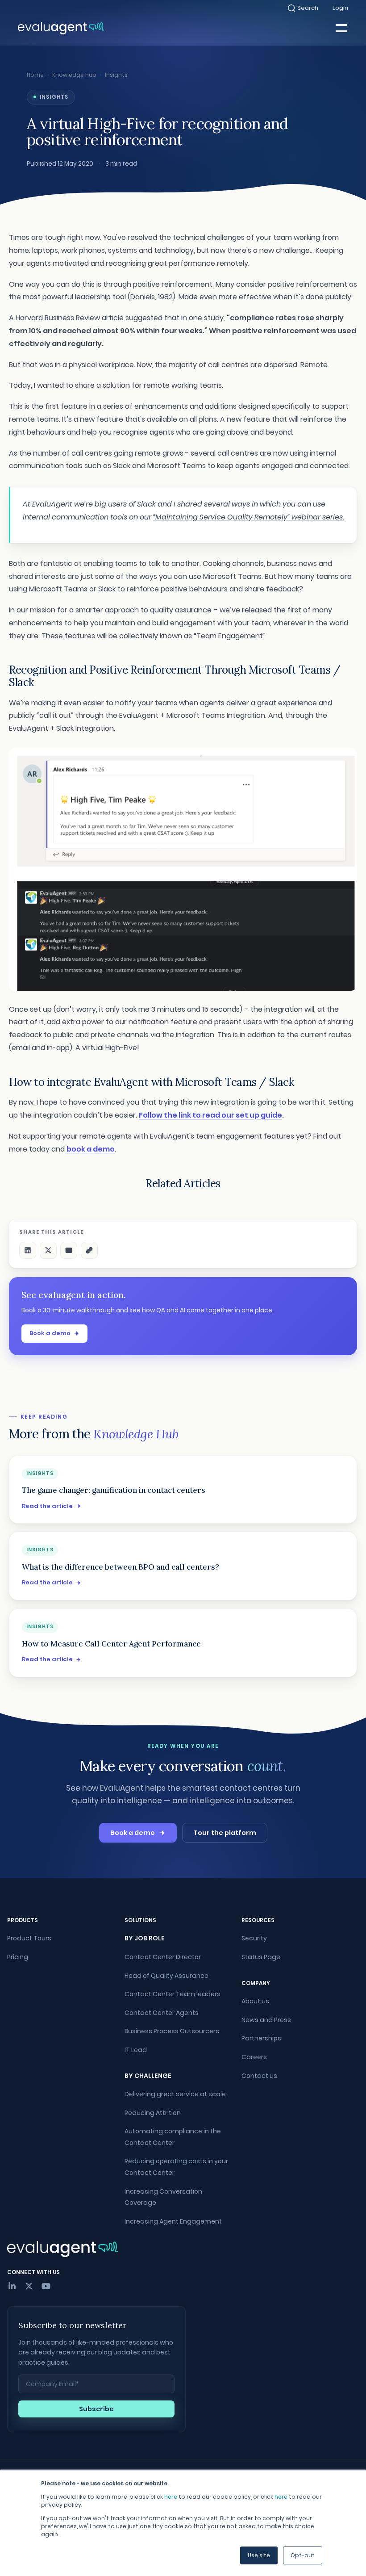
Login (340, 8)
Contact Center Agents (162, 2013)
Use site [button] (259, 2555)
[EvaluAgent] (61, 28)
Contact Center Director (163, 1957)
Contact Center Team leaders (173, 1994)
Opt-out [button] (303, 2555)
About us (255, 2001)
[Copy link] (89, 1250)
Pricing (18, 1957)
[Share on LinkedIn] (28, 1250)
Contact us (259, 2076)
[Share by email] (69, 1250)
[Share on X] (48, 1250)
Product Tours (29, 1938)
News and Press (266, 2020)
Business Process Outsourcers (172, 2031)
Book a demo (50, 1333)
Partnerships (261, 2038)
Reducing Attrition (153, 2113)
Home (35, 75)
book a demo (91, 1149)
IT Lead (136, 2050)
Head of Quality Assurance (166, 1976)
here (171, 2497)
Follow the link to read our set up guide (210, 1115)
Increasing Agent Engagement (173, 2221)
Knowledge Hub (74, 75)
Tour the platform (225, 1833)
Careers (254, 2057)
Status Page (261, 1957)
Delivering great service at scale (175, 2094)
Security (254, 1938)
